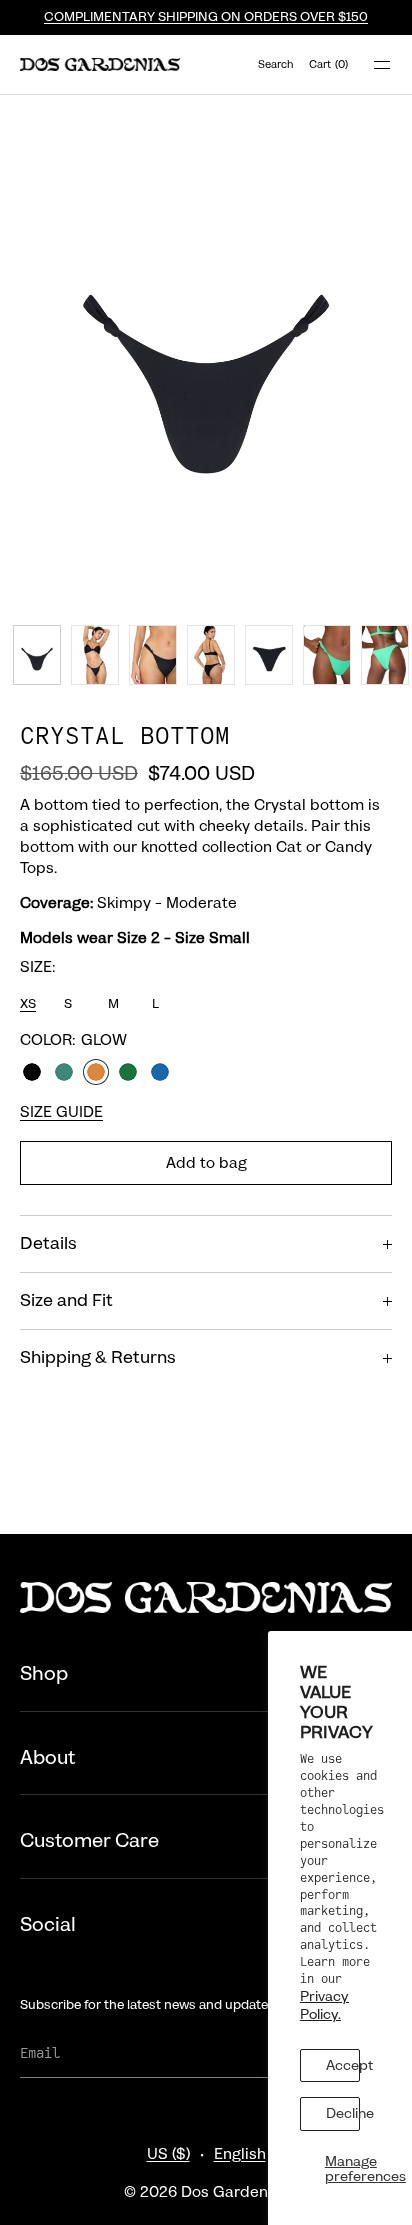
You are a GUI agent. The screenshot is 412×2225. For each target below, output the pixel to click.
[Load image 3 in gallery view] (153, 655)
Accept (343, 2065)
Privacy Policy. (324, 2005)
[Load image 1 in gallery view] (37, 655)
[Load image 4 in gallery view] (211, 655)
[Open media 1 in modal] (206, 352)
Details (48, 1244)
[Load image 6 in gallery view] (327, 655)
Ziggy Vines (128, 1072)
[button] (276, 64)
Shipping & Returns (98, 1358)
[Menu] (370, 64)
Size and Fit (66, 1301)
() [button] (328, 64)
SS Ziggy (160, 1072)
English (240, 2154)
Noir (32, 1072)
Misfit (64, 1072)
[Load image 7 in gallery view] (385, 655)
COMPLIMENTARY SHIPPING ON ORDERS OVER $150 (206, 17)
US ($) (168, 2154)
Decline (343, 2113)
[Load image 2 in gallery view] (95, 655)
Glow (96, 1072)
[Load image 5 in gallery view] (269, 655)
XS (28, 1004)
